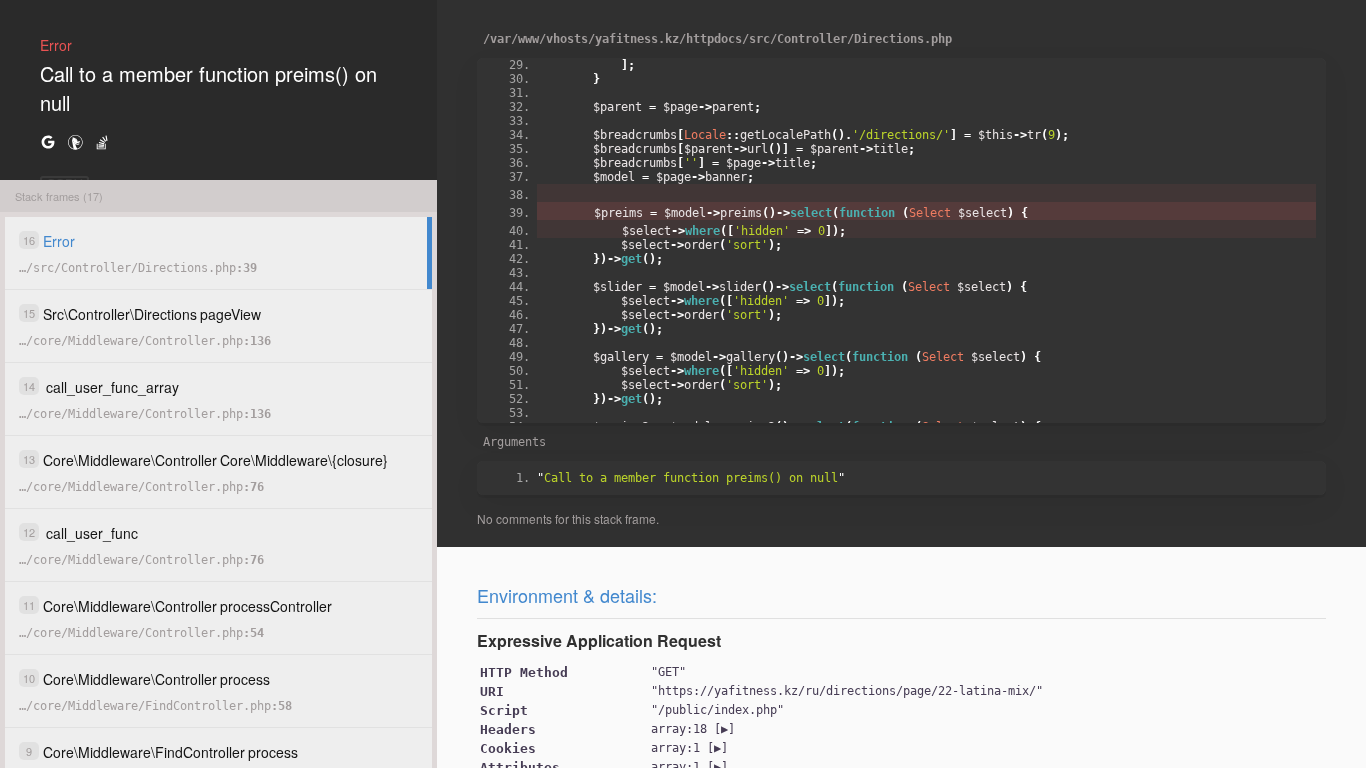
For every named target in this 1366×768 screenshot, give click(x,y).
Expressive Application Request (599, 640)
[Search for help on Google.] (48, 141)
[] (693, 729)
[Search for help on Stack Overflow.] (102, 141)
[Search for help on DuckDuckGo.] (75, 141)
